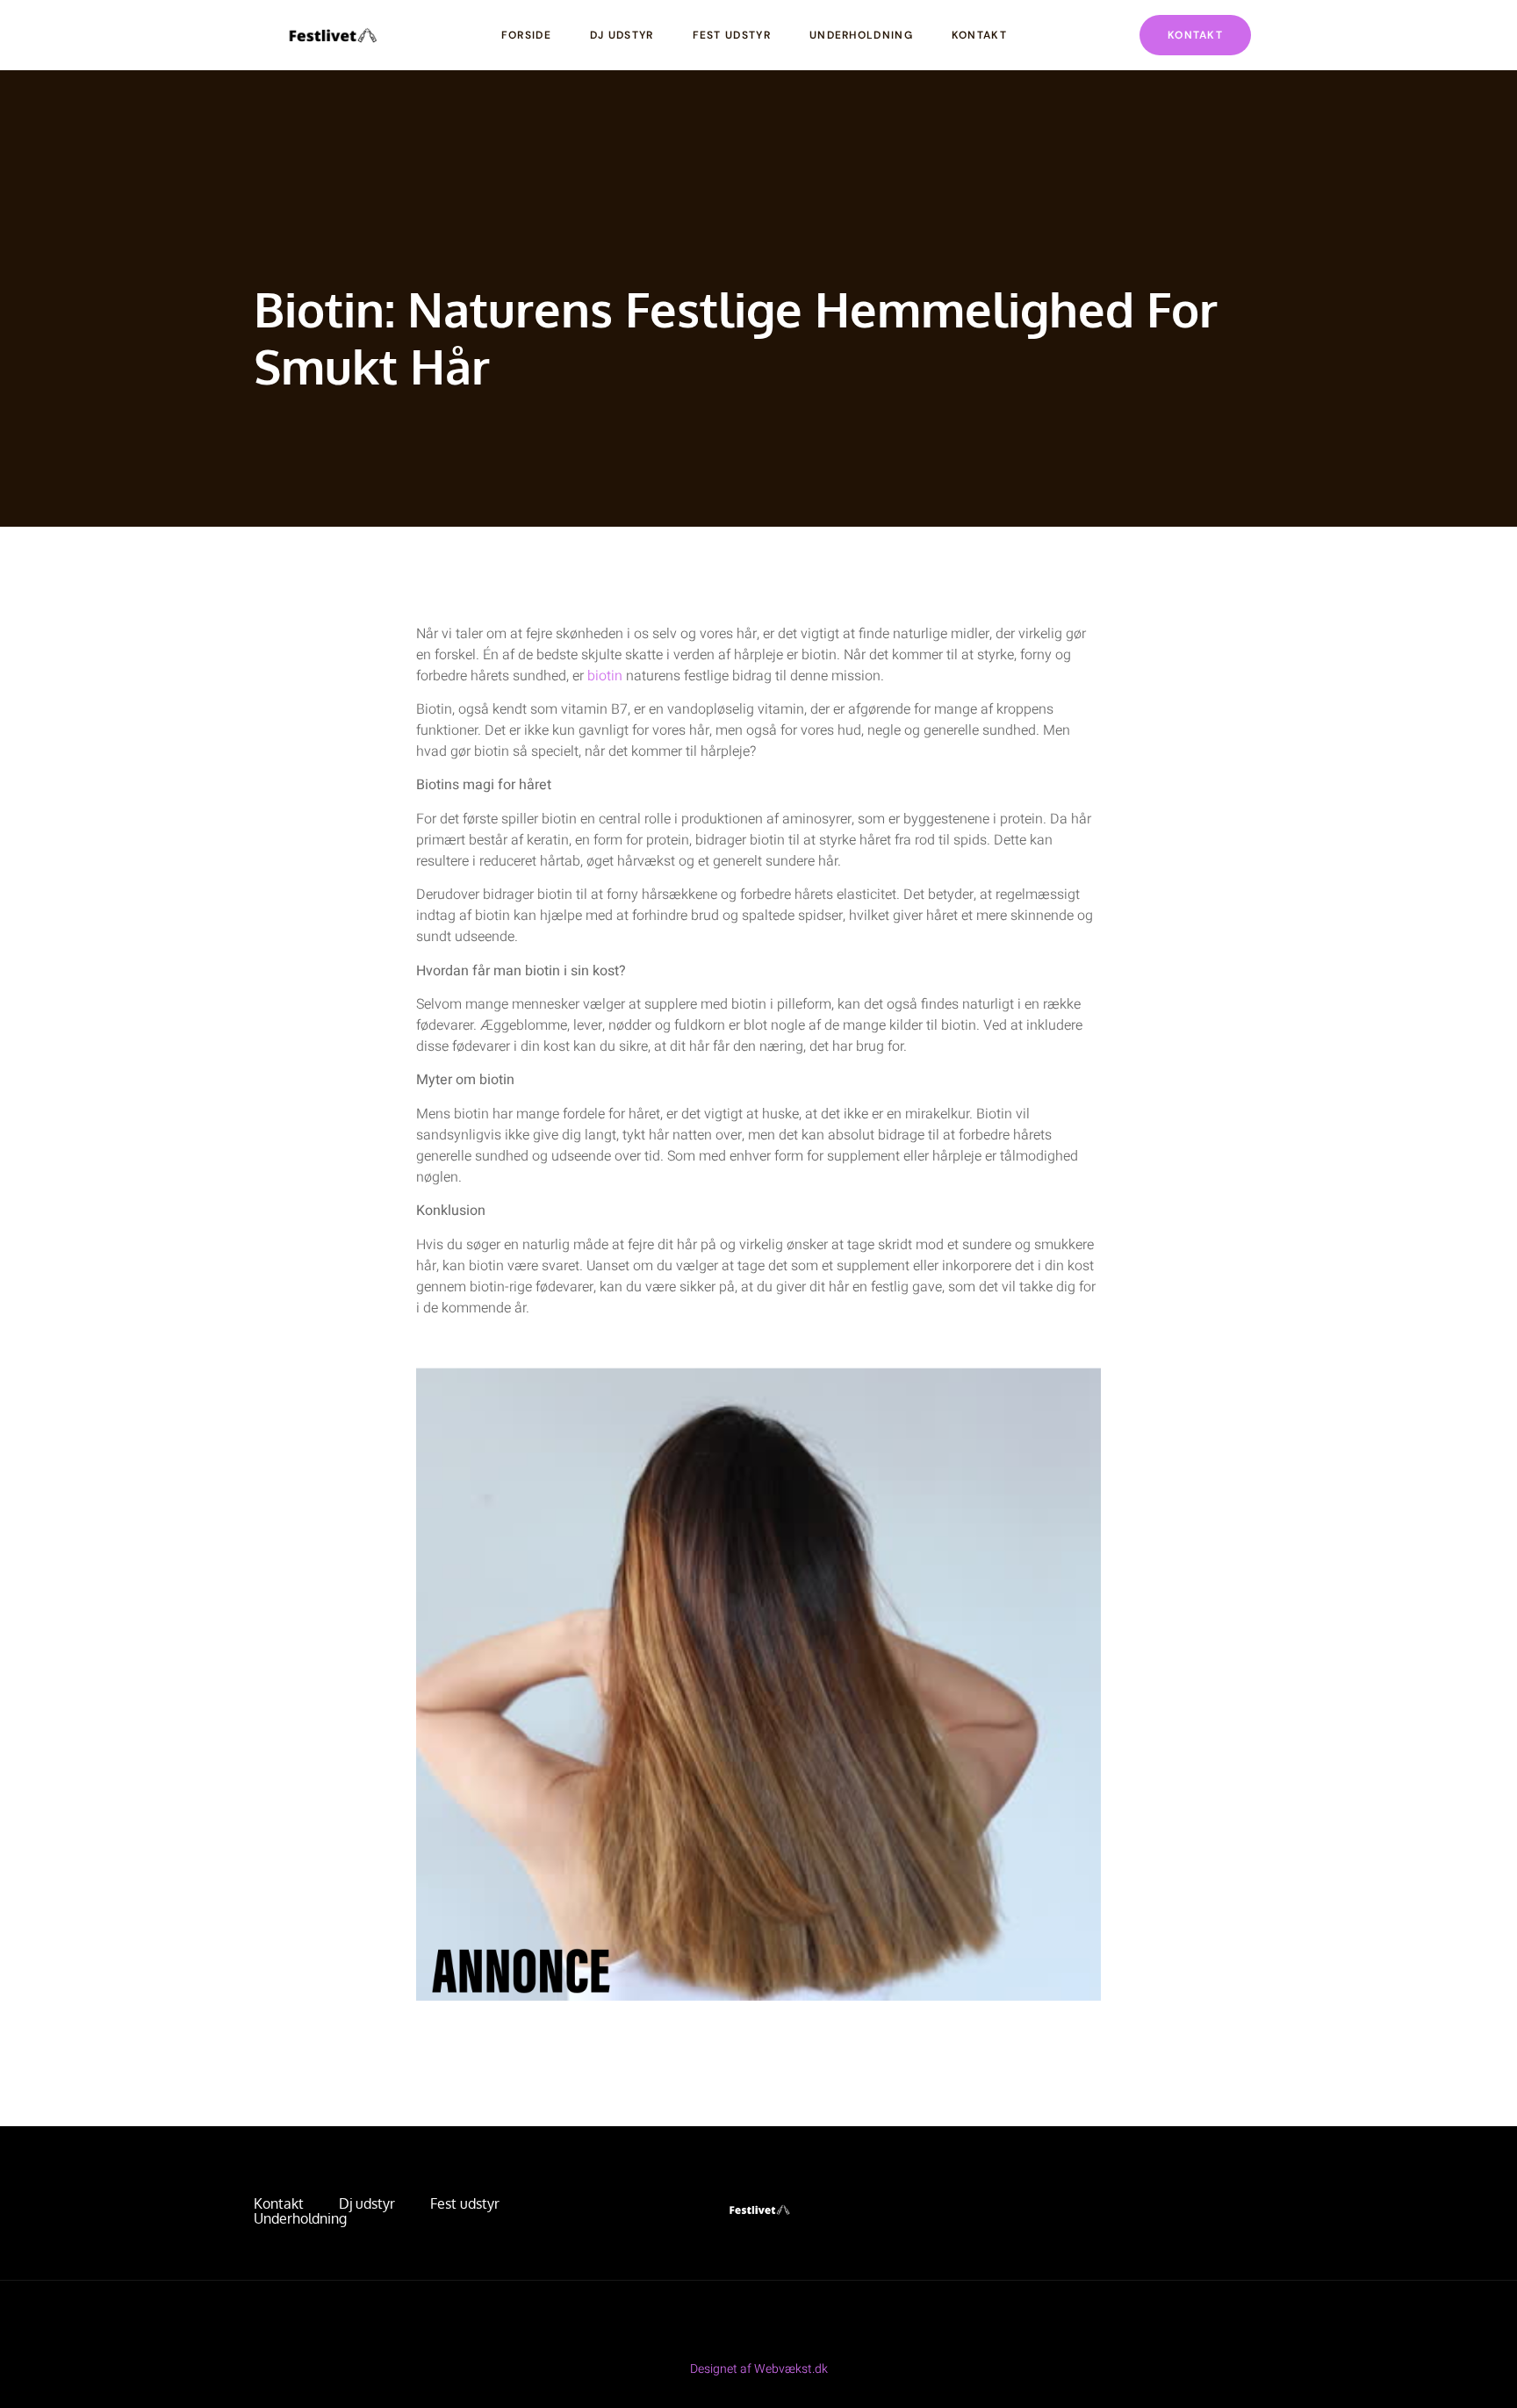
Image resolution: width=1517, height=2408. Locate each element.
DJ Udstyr (622, 35)
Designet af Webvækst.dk (759, 2369)
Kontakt (979, 35)
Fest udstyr (732, 35)
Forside (526, 35)
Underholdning (861, 35)
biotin (605, 676)
